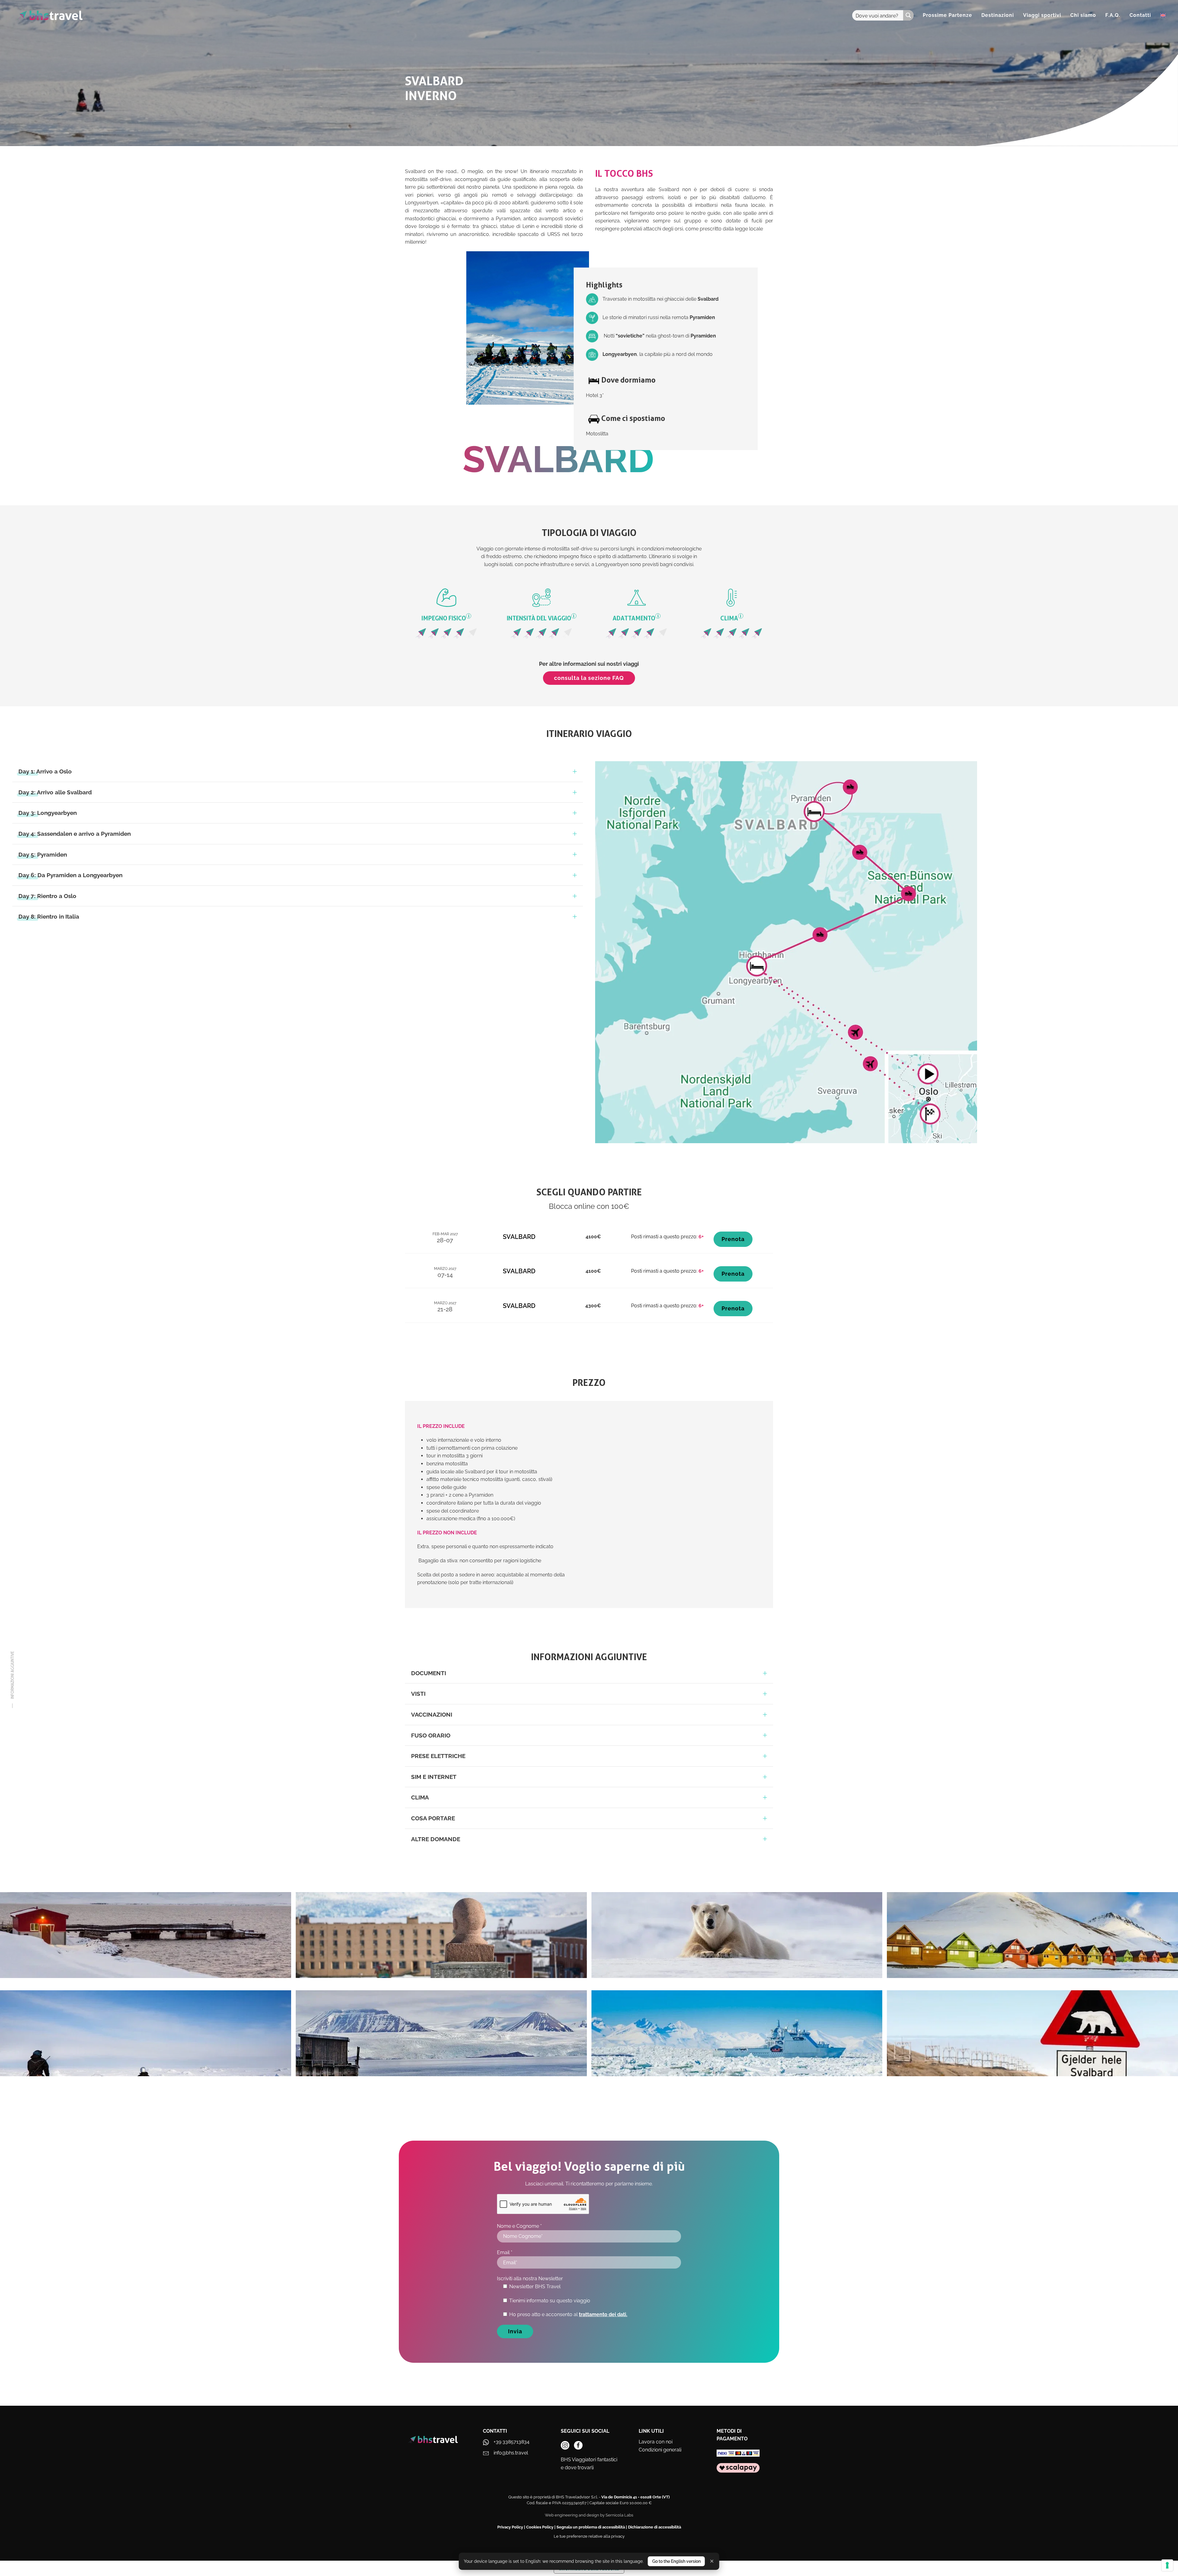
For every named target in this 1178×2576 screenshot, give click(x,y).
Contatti (1140, 15)
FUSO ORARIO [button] (431, 1735)
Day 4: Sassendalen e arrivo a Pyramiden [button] (75, 834)
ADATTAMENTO (636, 618)
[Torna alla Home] (50, 15)
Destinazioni (998, 15)
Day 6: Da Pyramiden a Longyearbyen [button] (70, 875)
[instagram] (565, 2445)
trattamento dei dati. (603, 2314)
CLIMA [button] (420, 1797)
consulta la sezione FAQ (589, 678)
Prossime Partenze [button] (947, 15)
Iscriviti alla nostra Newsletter (530, 2279)
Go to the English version (676, 2561)
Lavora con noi (656, 2442)
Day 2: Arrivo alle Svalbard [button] (55, 792)
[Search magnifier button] (908, 15)
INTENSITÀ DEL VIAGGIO (541, 618)
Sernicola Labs (619, 2515)
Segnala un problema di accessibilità (591, 2527)
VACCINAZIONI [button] (432, 1714)
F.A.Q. (1113, 15)
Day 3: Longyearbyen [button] (48, 813)
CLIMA (731, 618)
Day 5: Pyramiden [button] (43, 854)
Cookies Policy (540, 2527)
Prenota (733, 1239)
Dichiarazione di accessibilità (654, 2527)
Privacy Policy (510, 2527)
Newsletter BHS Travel (535, 2287)
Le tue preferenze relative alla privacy (589, 2536)
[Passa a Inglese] (1163, 15)
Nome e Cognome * (519, 2226)
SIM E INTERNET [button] (434, 1777)
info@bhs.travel (511, 2453)
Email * (505, 2252)
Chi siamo (1083, 15)
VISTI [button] (418, 1694)
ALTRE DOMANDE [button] (436, 1839)
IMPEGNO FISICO (445, 618)
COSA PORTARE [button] (433, 1818)
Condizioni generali (660, 2450)
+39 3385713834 (512, 2442)
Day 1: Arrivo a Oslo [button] (45, 771)
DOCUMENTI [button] (429, 1673)
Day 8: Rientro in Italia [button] (49, 916)
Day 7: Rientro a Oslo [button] (47, 896)
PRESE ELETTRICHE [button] (438, 1756)
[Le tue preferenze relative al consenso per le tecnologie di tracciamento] (1167, 2565)
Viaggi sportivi (1042, 15)
